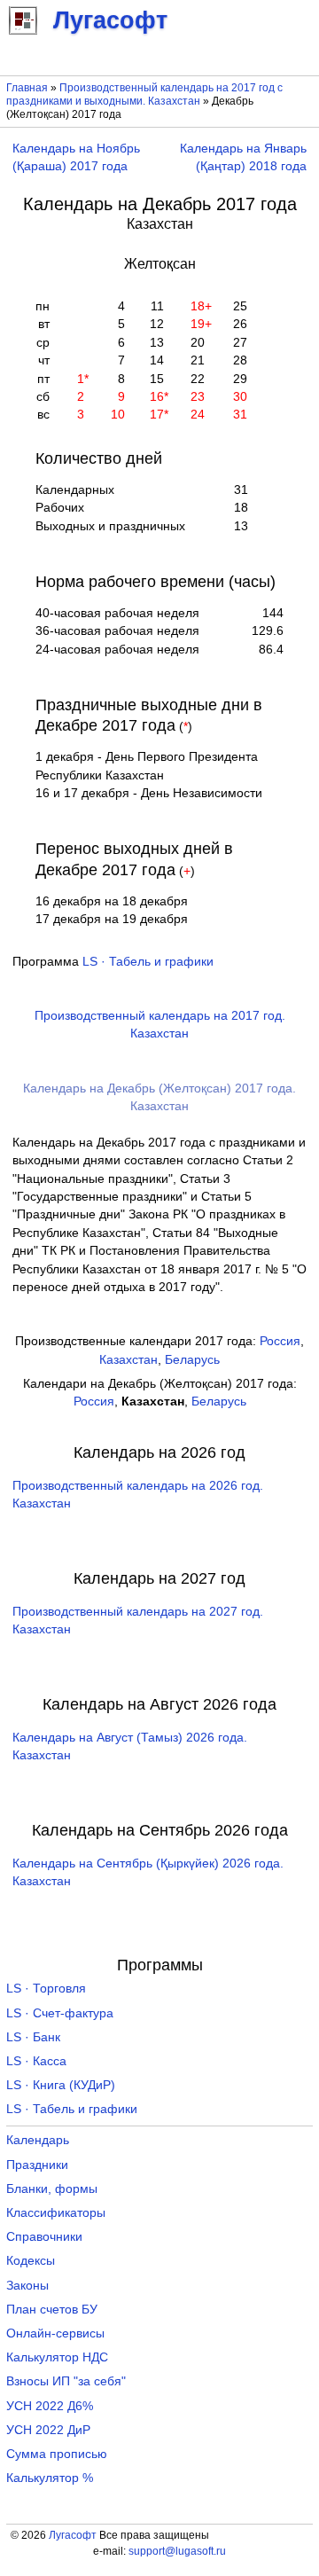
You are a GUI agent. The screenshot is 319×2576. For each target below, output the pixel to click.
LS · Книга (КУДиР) (61, 2085)
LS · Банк (33, 2037)
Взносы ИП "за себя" (66, 2381)
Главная (27, 88)
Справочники (44, 2237)
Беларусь (192, 1360)
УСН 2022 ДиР (48, 2430)
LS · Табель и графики (148, 962)
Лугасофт (73, 2535)
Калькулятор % (50, 2478)
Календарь (38, 2140)
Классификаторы (56, 2213)
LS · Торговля (46, 1989)
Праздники (37, 2165)
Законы (27, 2286)
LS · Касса (36, 2061)
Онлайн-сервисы (55, 2333)
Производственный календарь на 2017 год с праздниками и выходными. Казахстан (144, 94)
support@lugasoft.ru (177, 2551)
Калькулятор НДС (57, 2357)
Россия (280, 1341)
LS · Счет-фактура (60, 2013)
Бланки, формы (52, 2189)
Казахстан (128, 1360)
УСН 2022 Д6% (50, 2406)
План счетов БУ (52, 2310)
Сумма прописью (57, 2454)
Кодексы (31, 2261)
